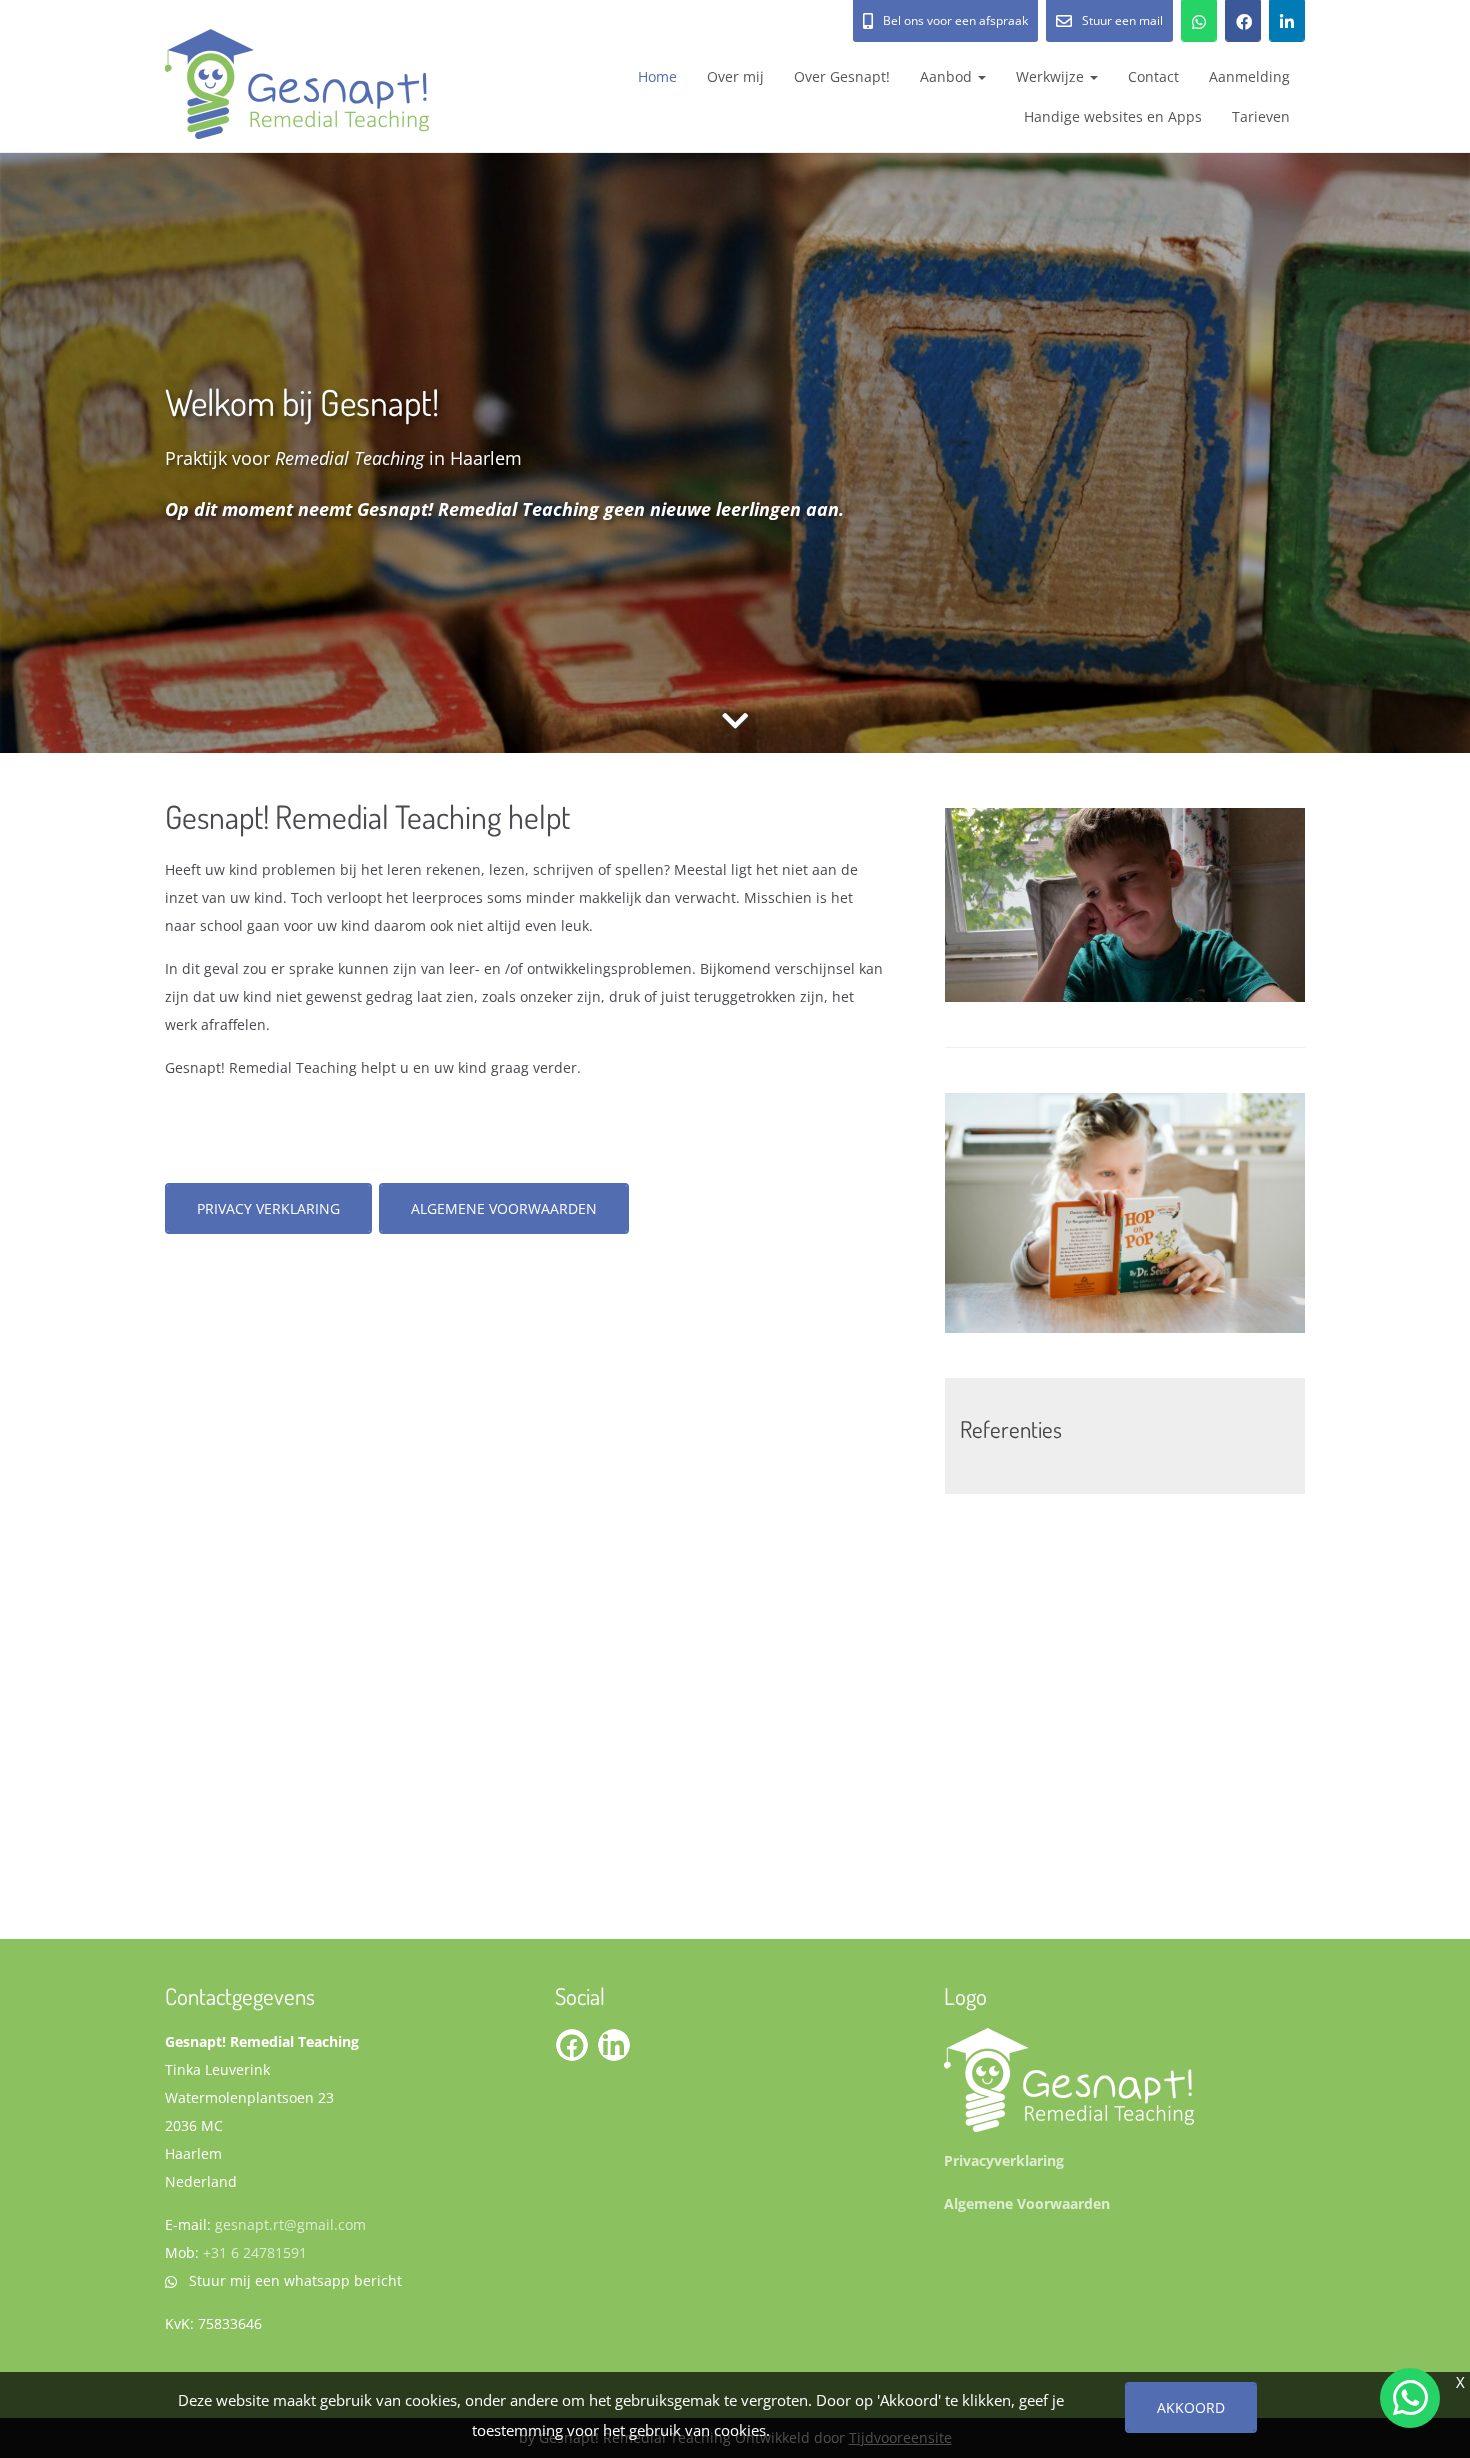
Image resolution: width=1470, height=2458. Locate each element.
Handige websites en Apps (1113, 116)
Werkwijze (1052, 76)
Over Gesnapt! (842, 76)
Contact (1153, 76)
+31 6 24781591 (255, 2252)
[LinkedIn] (1287, 21)
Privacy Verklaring (268, 1208)
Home (657, 76)
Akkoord (1191, 2407)
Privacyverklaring (1004, 2160)
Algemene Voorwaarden (504, 1208)
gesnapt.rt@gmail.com (290, 2224)
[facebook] (1243, 21)
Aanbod (948, 76)
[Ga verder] (735, 720)
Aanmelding (1249, 76)
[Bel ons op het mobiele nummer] (1199, 21)
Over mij (735, 76)
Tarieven (1261, 116)
